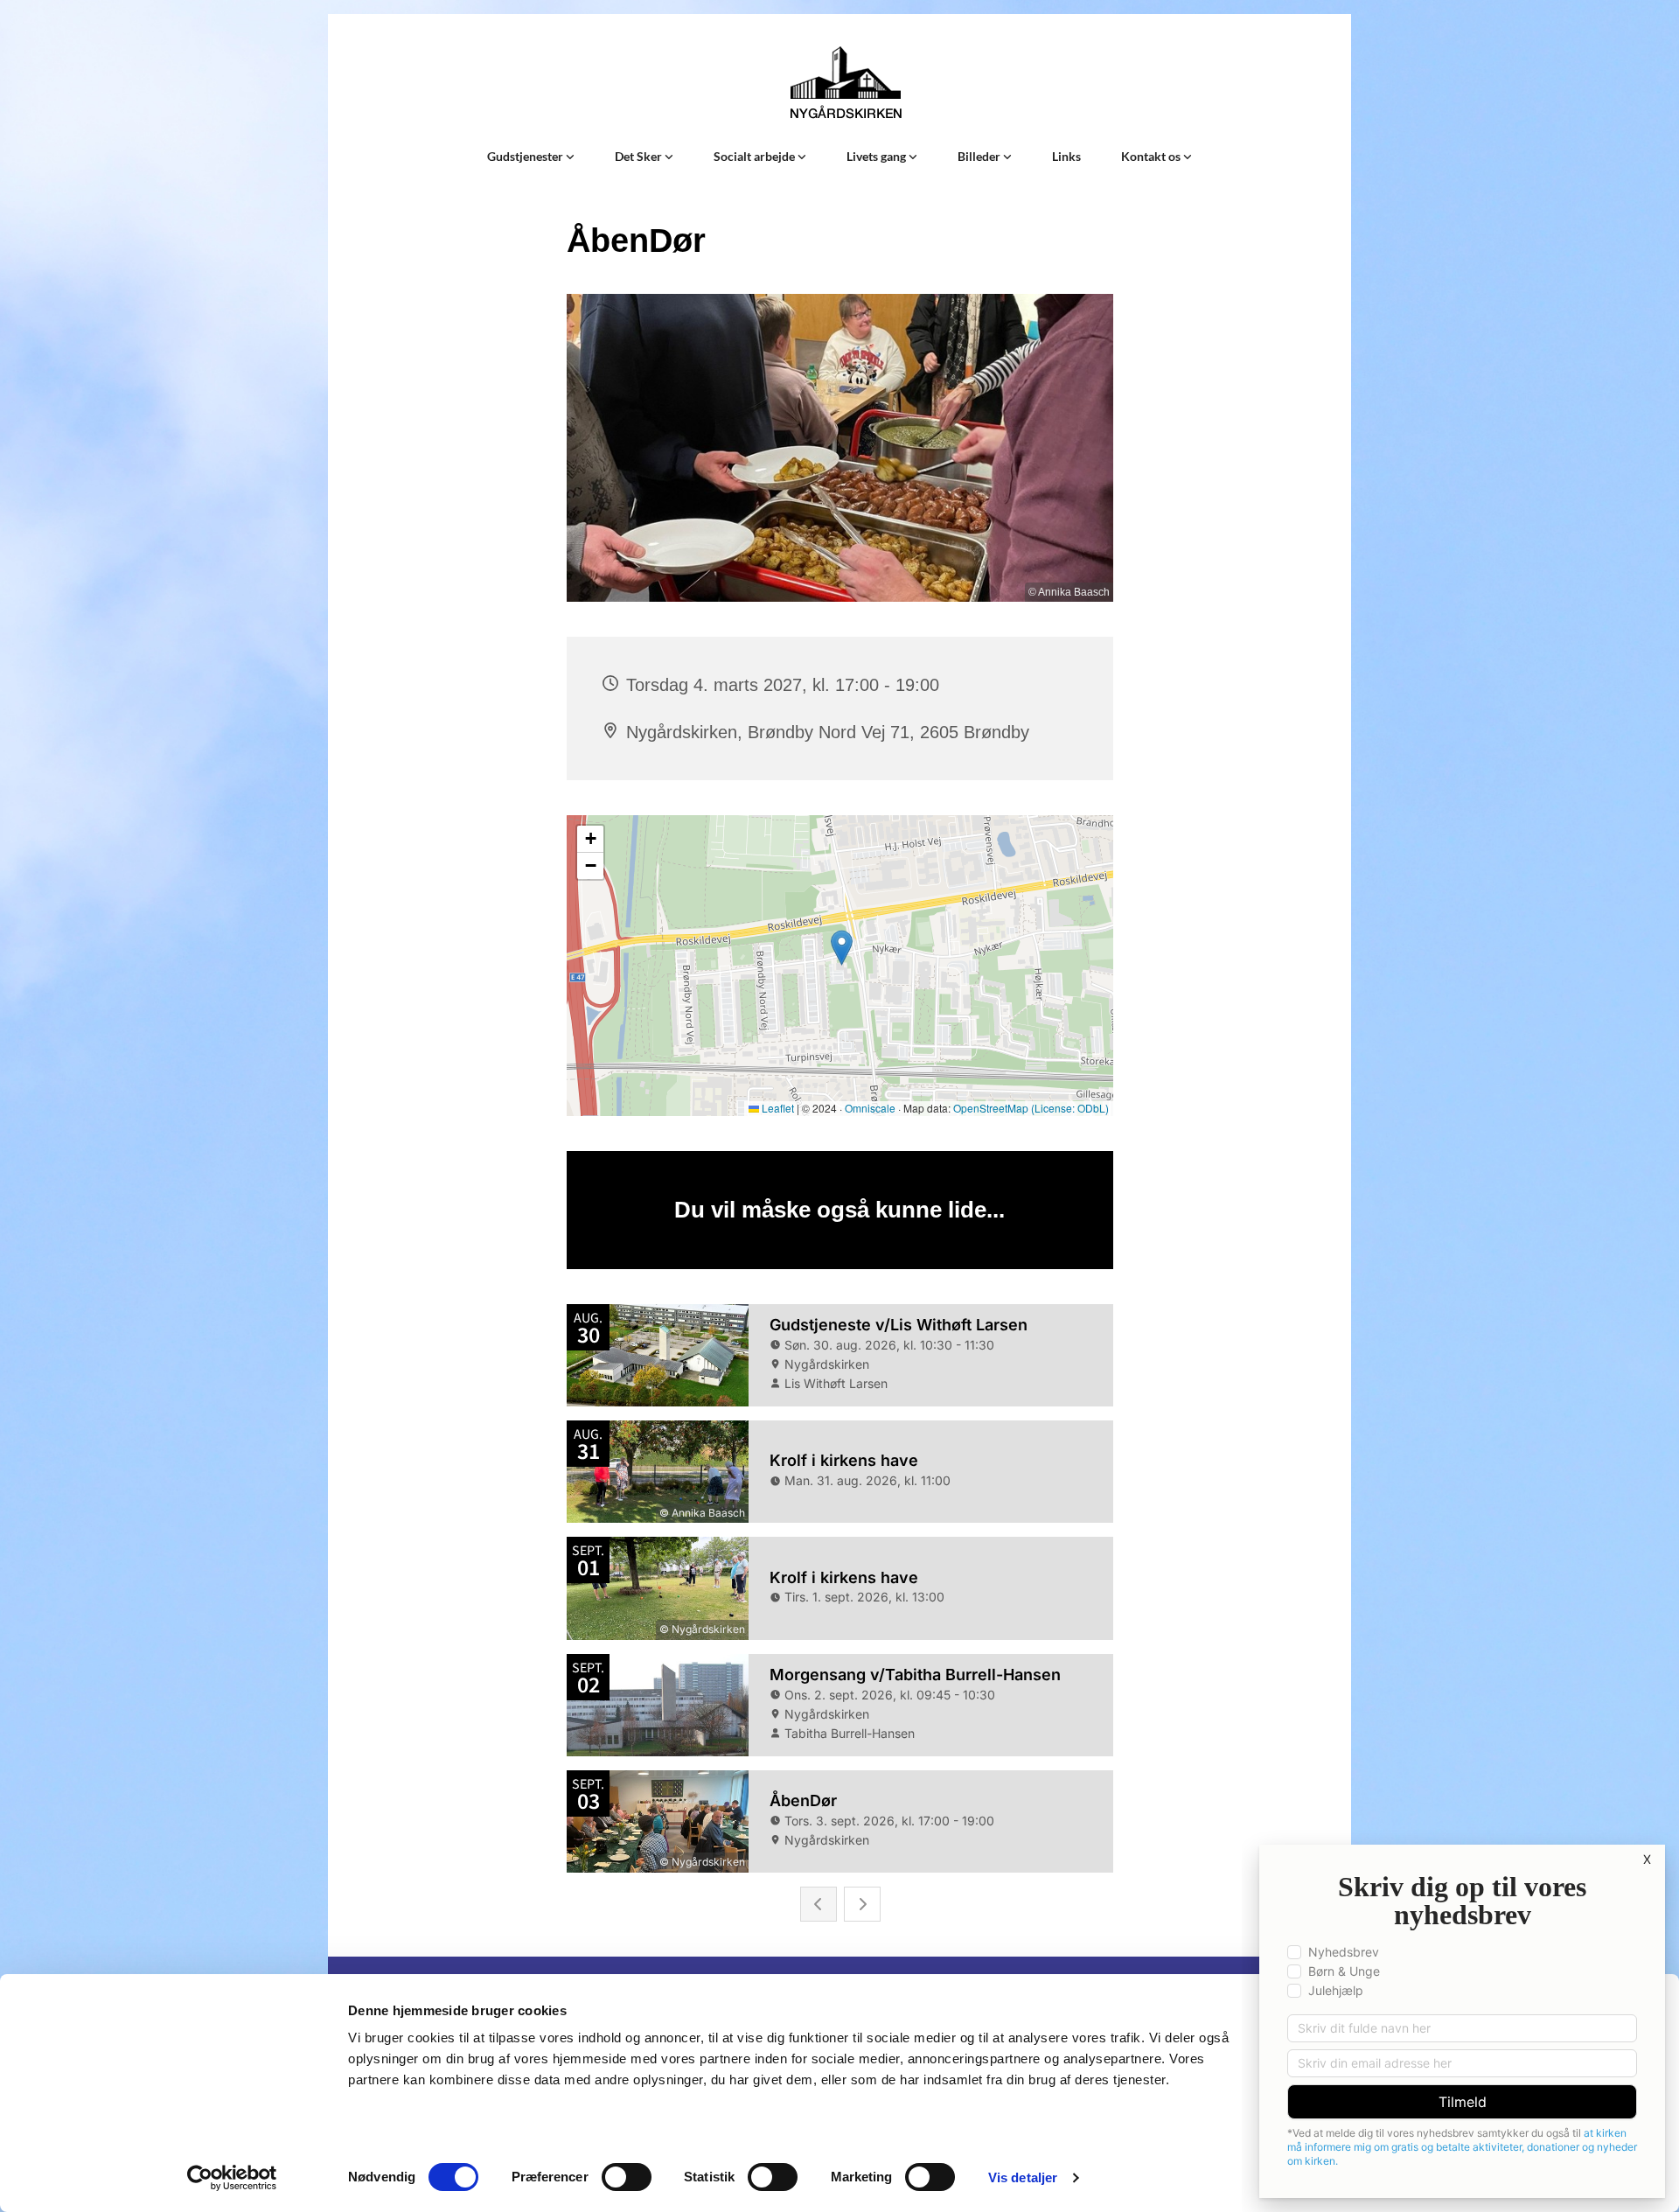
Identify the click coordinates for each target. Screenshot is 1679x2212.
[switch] (627, 2177)
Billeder (980, 156)
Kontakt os (1152, 156)
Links (1066, 156)
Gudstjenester (526, 156)
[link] (531, 157)
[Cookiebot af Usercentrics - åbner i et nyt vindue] (232, 2178)
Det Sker (640, 156)
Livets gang (878, 156)
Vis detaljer (1023, 2177)
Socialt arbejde (756, 156)
